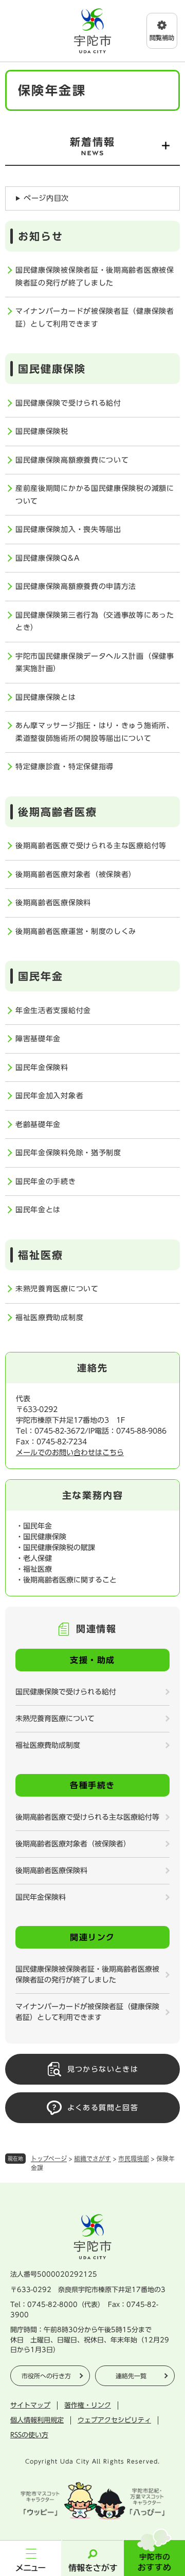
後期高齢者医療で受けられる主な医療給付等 (91, 846)
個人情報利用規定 (37, 2420)
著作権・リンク (88, 2405)
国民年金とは (38, 1210)
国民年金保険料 (42, 1067)
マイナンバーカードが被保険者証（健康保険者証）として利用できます (95, 318)
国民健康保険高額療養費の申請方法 (76, 586)
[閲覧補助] (162, 31)
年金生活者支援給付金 (53, 1010)
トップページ (49, 2159)
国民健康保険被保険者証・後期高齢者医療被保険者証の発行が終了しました (95, 276)
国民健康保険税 (42, 431)
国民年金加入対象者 (49, 1096)
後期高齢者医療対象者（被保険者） (76, 874)
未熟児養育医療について (57, 1289)
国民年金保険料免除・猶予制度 (68, 1153)
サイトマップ (30, 2405)
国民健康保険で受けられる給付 (68, 403)
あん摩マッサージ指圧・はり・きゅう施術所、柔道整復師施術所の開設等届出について (95, 732)
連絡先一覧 (131, 2376)
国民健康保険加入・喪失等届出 (68, 529)
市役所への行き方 (46, 2376)
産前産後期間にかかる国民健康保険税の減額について (95, 495)
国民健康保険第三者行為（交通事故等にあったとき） (95, 622)
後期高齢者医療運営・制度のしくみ (76, 931)
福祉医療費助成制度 (49, 1318)
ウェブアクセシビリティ (114, 2420)
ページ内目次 (46, 198)
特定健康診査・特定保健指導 (64, 767)
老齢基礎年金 (38, 1124)
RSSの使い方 (29, 2435)
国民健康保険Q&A (48, 558)
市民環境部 (134, 2159)
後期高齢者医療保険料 (53, 903)
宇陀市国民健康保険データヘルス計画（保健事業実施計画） (95, 663)
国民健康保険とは (46, 697)
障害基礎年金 (38, 1039)
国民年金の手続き (46, 1181)
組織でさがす (92, 2159)
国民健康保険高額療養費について (72, 460)
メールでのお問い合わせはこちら (70, 1453)
